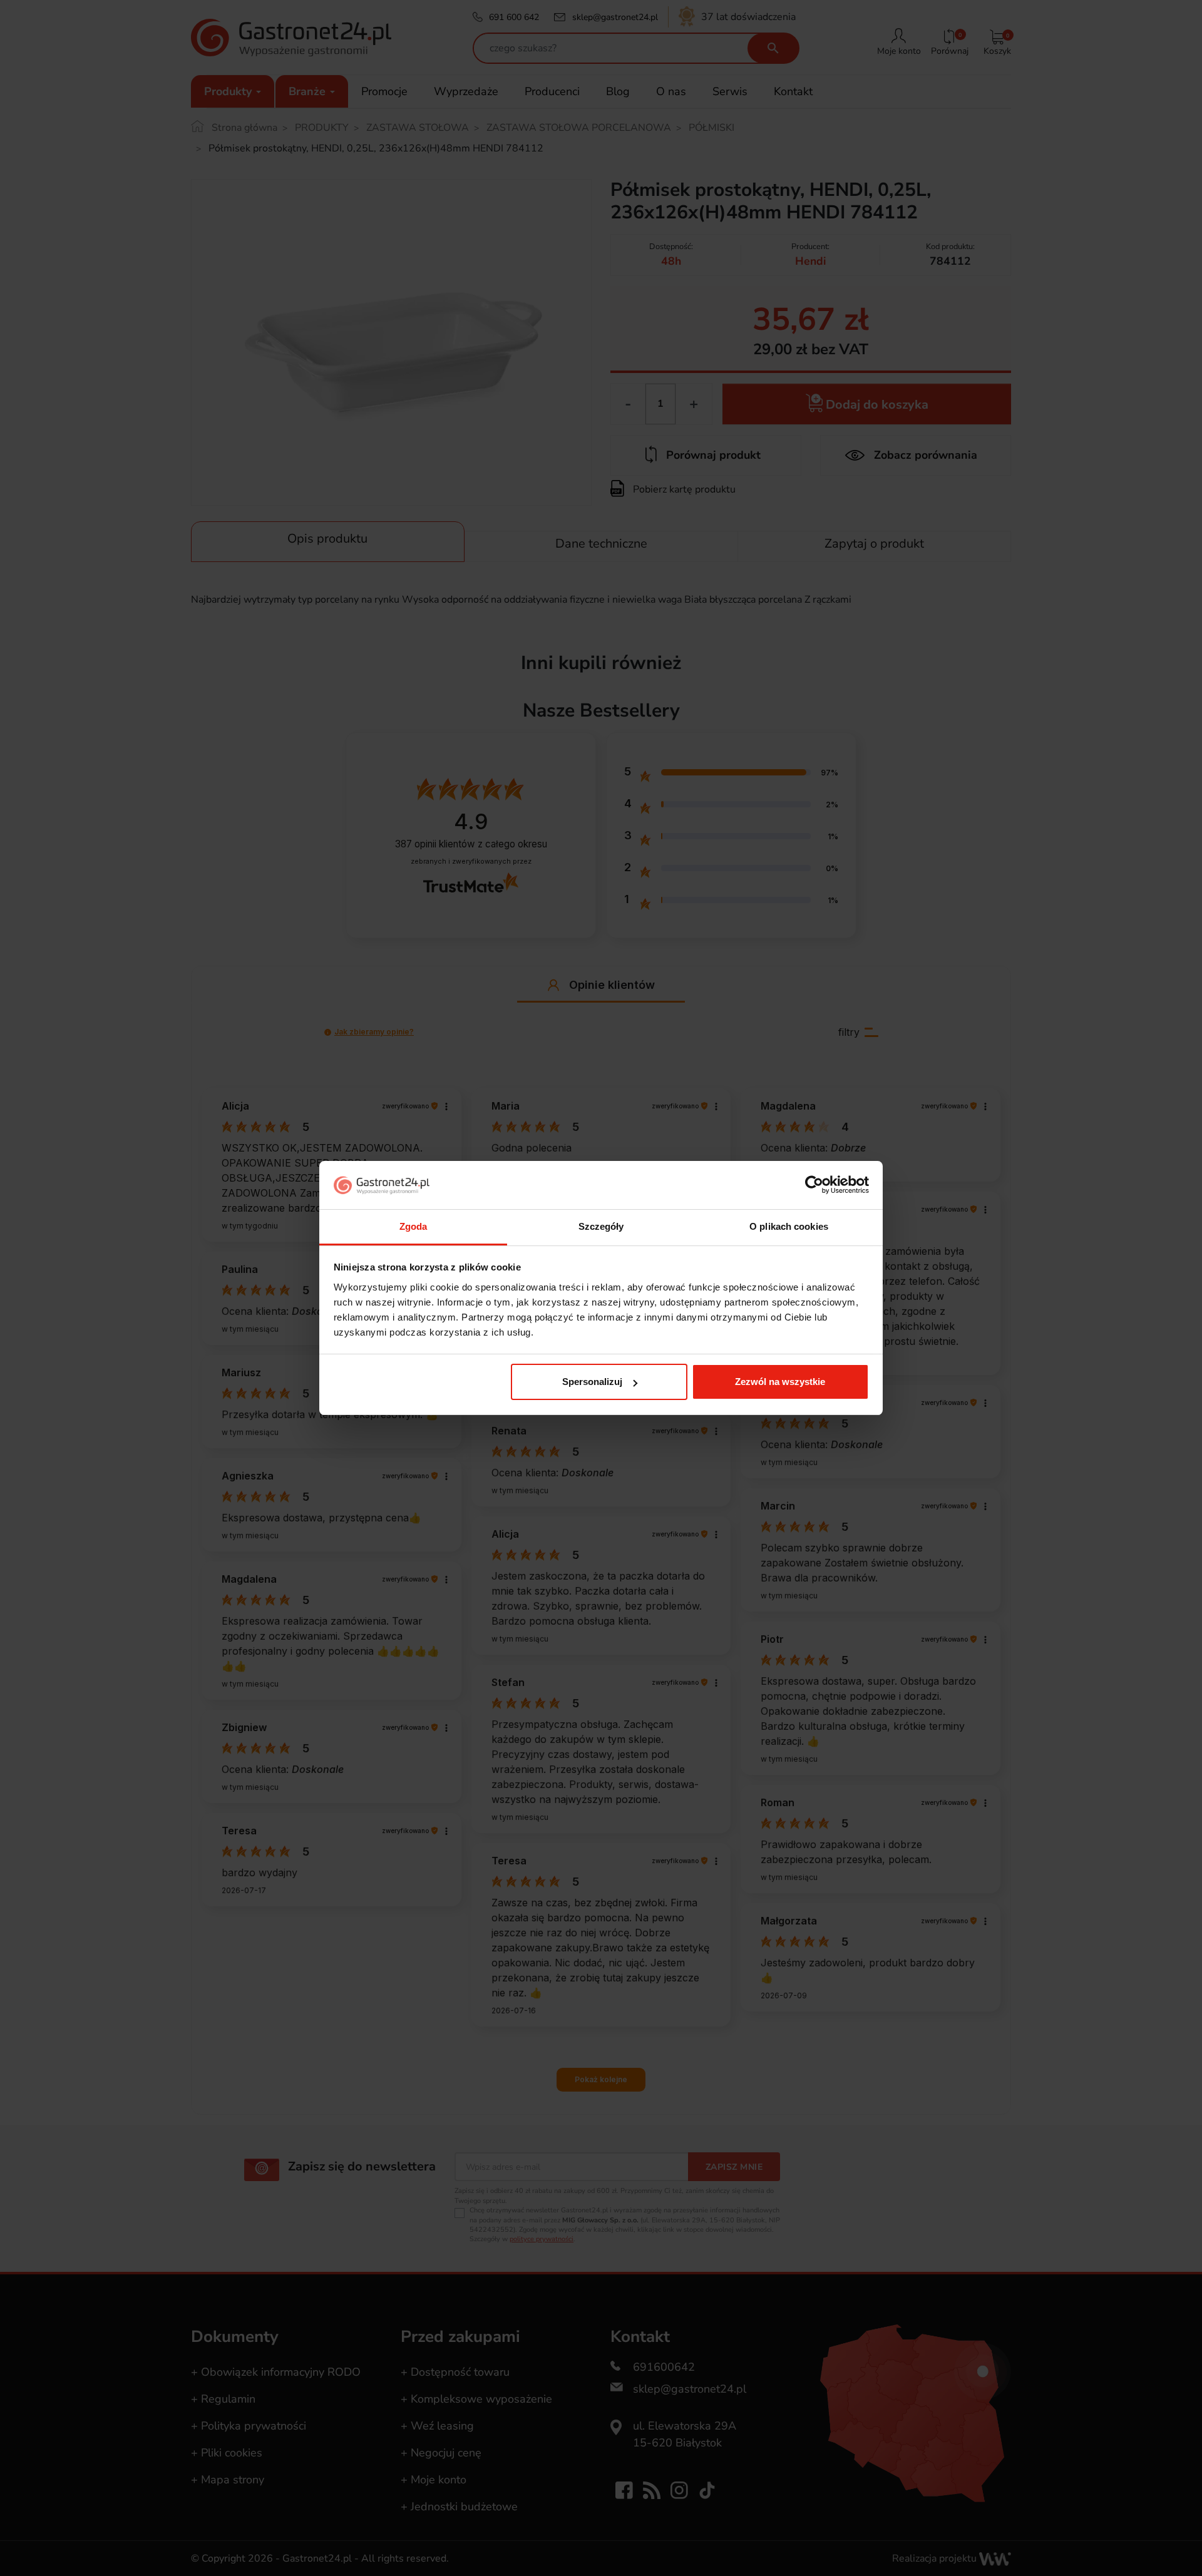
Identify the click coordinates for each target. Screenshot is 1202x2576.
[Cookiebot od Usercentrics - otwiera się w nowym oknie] (814, 1185)
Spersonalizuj (592, 1382)
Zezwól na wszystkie (780, 1382)
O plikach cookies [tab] (789, 1226)
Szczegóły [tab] (601, 1226)
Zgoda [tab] (414, 1226)
